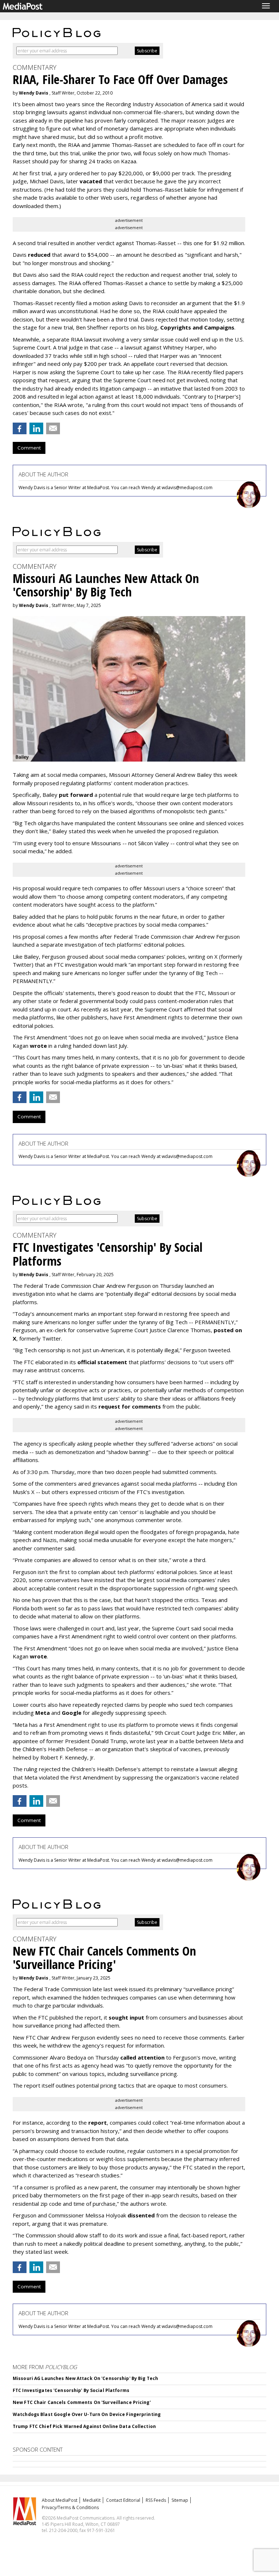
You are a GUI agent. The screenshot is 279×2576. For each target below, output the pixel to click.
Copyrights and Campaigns (197, 327)
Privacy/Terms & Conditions (70, 2507)
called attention (142, 2057)
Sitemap (180, 2500)
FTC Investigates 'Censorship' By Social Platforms (71, 2390)
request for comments (130, 1406)
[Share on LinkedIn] (36, 428)
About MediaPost (60, 2500)
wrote (38, 1046)
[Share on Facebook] (20, 428)
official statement (102, 1362)
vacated (91, 181)
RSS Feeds (156, 2500)
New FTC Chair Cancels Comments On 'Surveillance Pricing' (82, 2402)
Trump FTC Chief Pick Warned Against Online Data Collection (84, 2426)
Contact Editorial (123, 2500)
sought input (126, 2017)
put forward (76, 795)
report (98, 2122)
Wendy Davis (34, 93)
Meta (43, 1713)
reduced (39, 255)
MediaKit (92, 2500)
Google (72, 1713)
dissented (141, 2215)
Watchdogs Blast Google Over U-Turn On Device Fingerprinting (87, 2414)
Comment (29, 448)
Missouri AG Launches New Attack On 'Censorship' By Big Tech (85, 2378)
